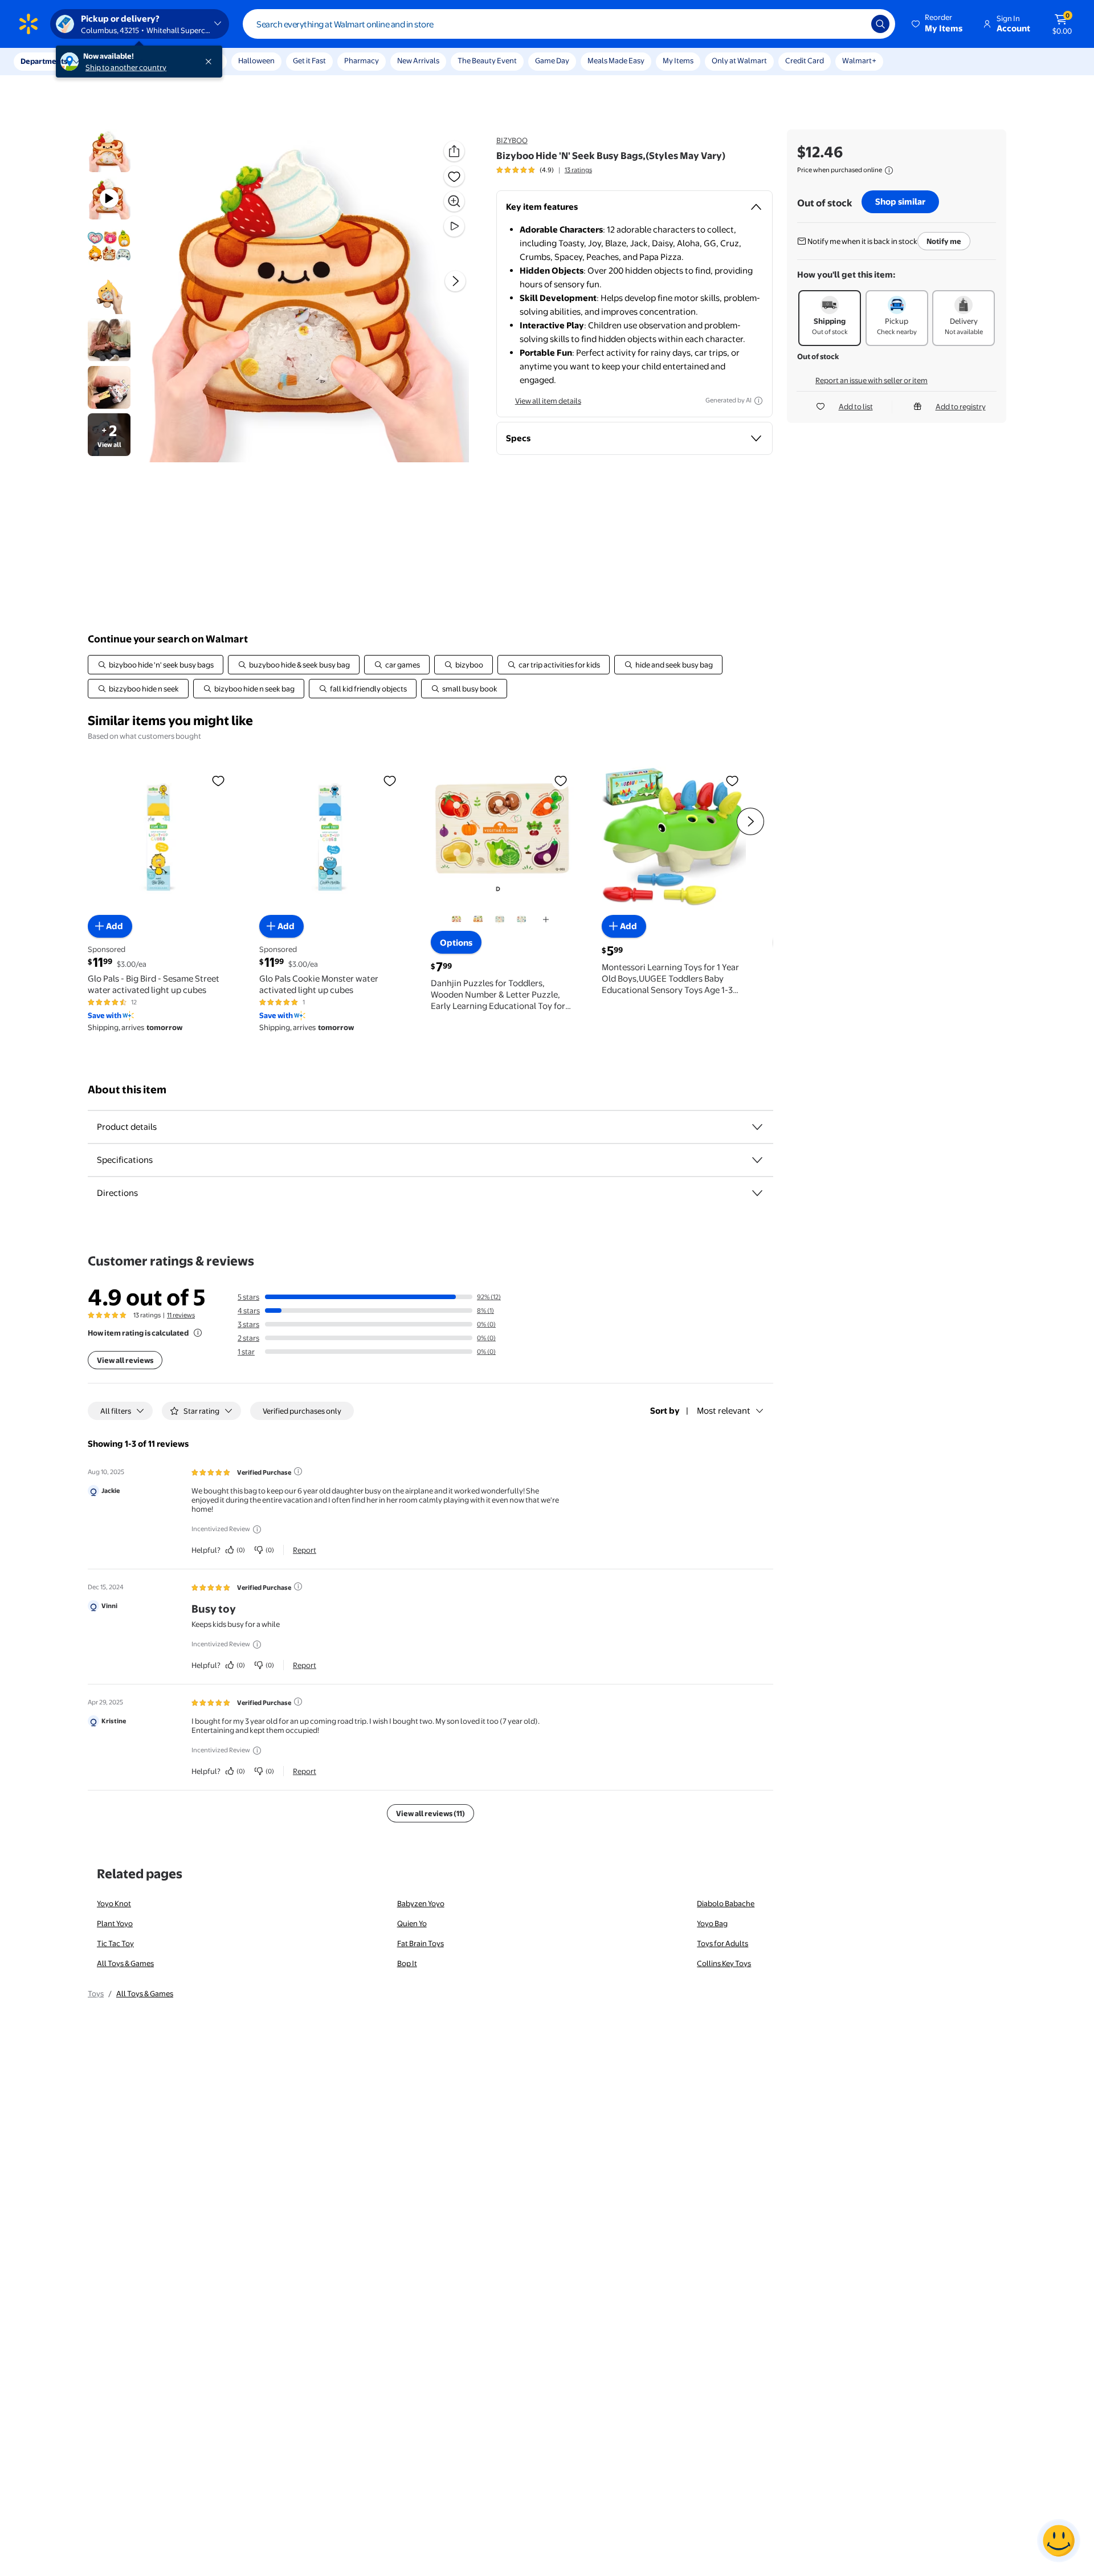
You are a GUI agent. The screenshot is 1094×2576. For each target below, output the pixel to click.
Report (305, 1550)
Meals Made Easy (616, 60)
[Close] (211, 62)
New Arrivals (418, 60)
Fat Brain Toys (421, 1943)
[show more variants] (546, 920)
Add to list (856, 406)
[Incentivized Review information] (257, 1529)
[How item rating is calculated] (198, 1333)
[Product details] (757, 1127)
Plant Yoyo (115, 1923)
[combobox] (569, 24)
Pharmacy (362, 60)
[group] (544, 170)
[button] (938, 24)
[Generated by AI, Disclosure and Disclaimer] (758, 401)
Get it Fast (309, 60)
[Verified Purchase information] (298, 1471)
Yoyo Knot (114, 1903)
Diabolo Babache (726, 1903)
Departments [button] (44, 61)
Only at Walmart (739, 60)
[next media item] (455, 281)
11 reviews (181, 1315)
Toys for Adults (722, 1943)
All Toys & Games (125, 1963)
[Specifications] (757, 1160)
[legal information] (889, 170)
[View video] (454, 226)
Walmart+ (859, 60)
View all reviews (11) (430, 1813)
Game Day (552, 60)
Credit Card (805, 60)
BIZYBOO (512, 140)
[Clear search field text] (854, 24)
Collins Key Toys (724, 1963)
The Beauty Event (487, 60)
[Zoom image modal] (454, 201)
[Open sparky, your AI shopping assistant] (1059, 2541)
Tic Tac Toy (115, 1943)
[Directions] (757, 1193)
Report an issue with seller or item (871, 380)
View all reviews (125, 1360)
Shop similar (900, 202)
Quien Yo (412, 1923)
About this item (127, 1090)
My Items (678, 60)
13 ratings (578, 170)
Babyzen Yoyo (421, 1903)
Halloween (256, 60)
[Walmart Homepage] (28, 24)
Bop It (407, 1963)
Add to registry (961, 406)
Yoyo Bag (712, 1923)
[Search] (880, 24)
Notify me (944, 241)
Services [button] (115, 61)
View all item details (548, 401)
